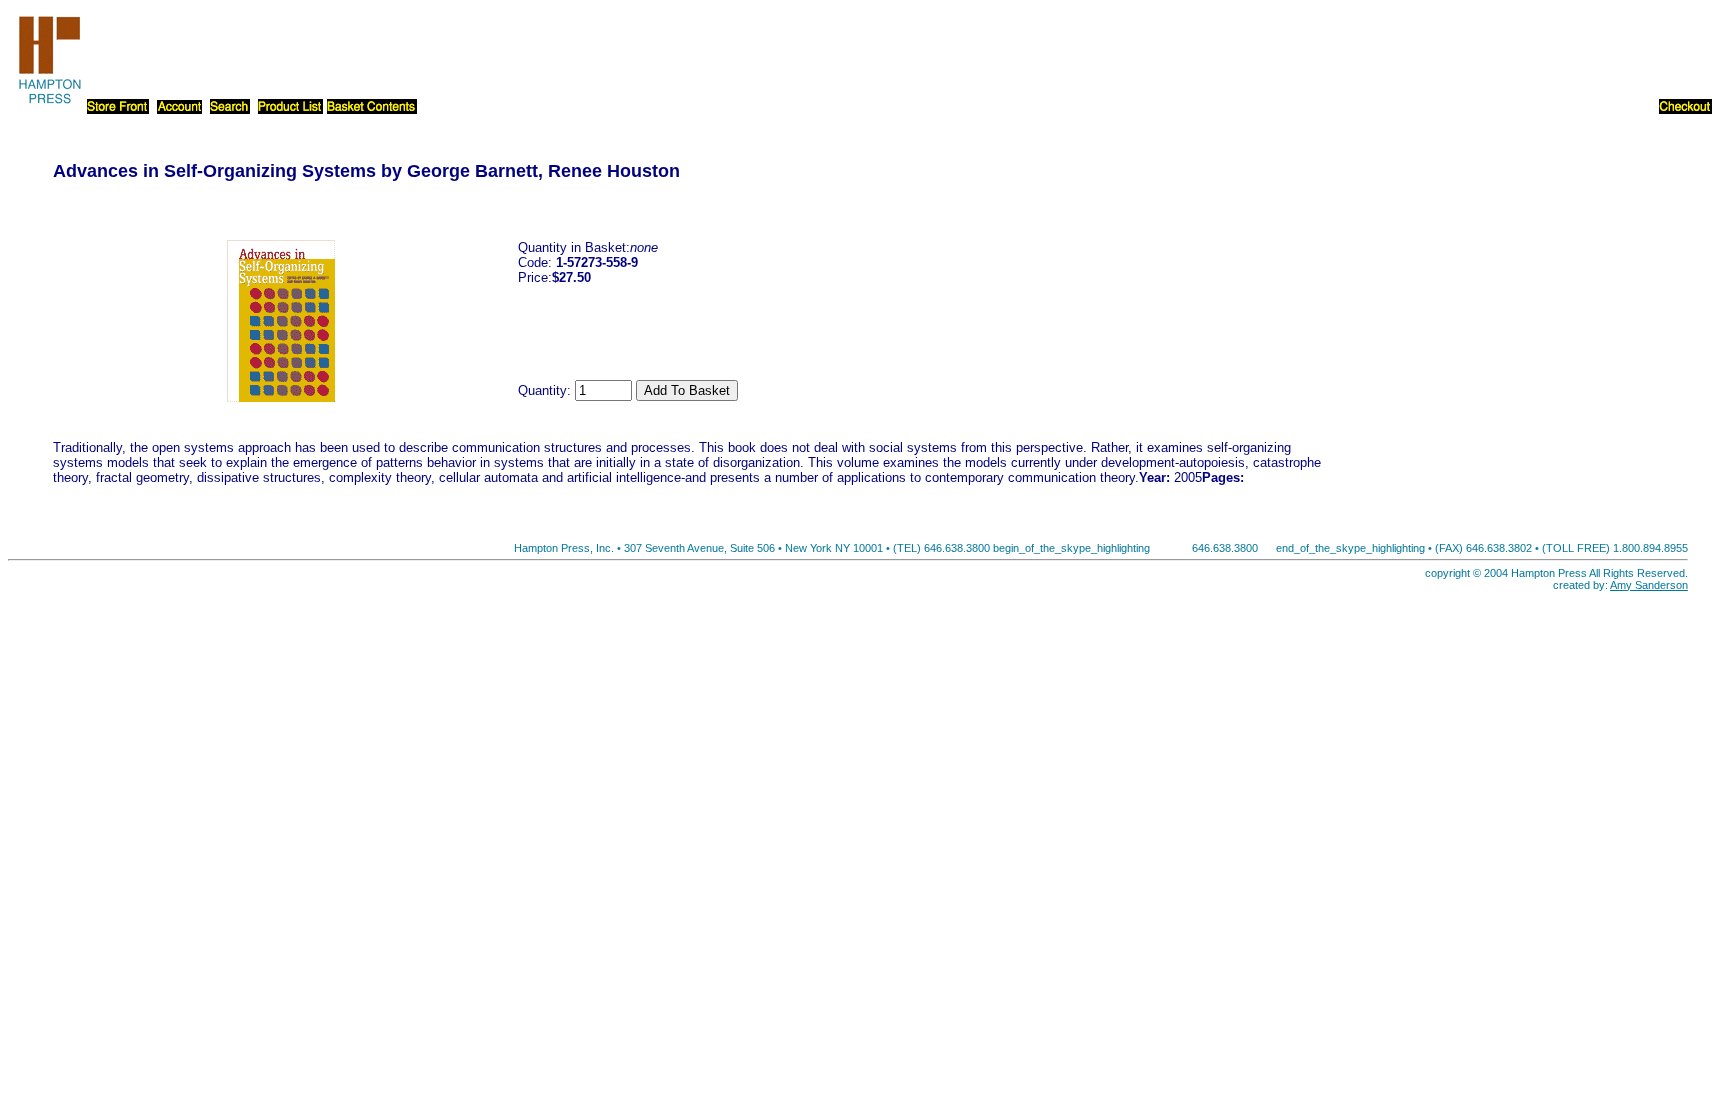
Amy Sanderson (1649, 585)
